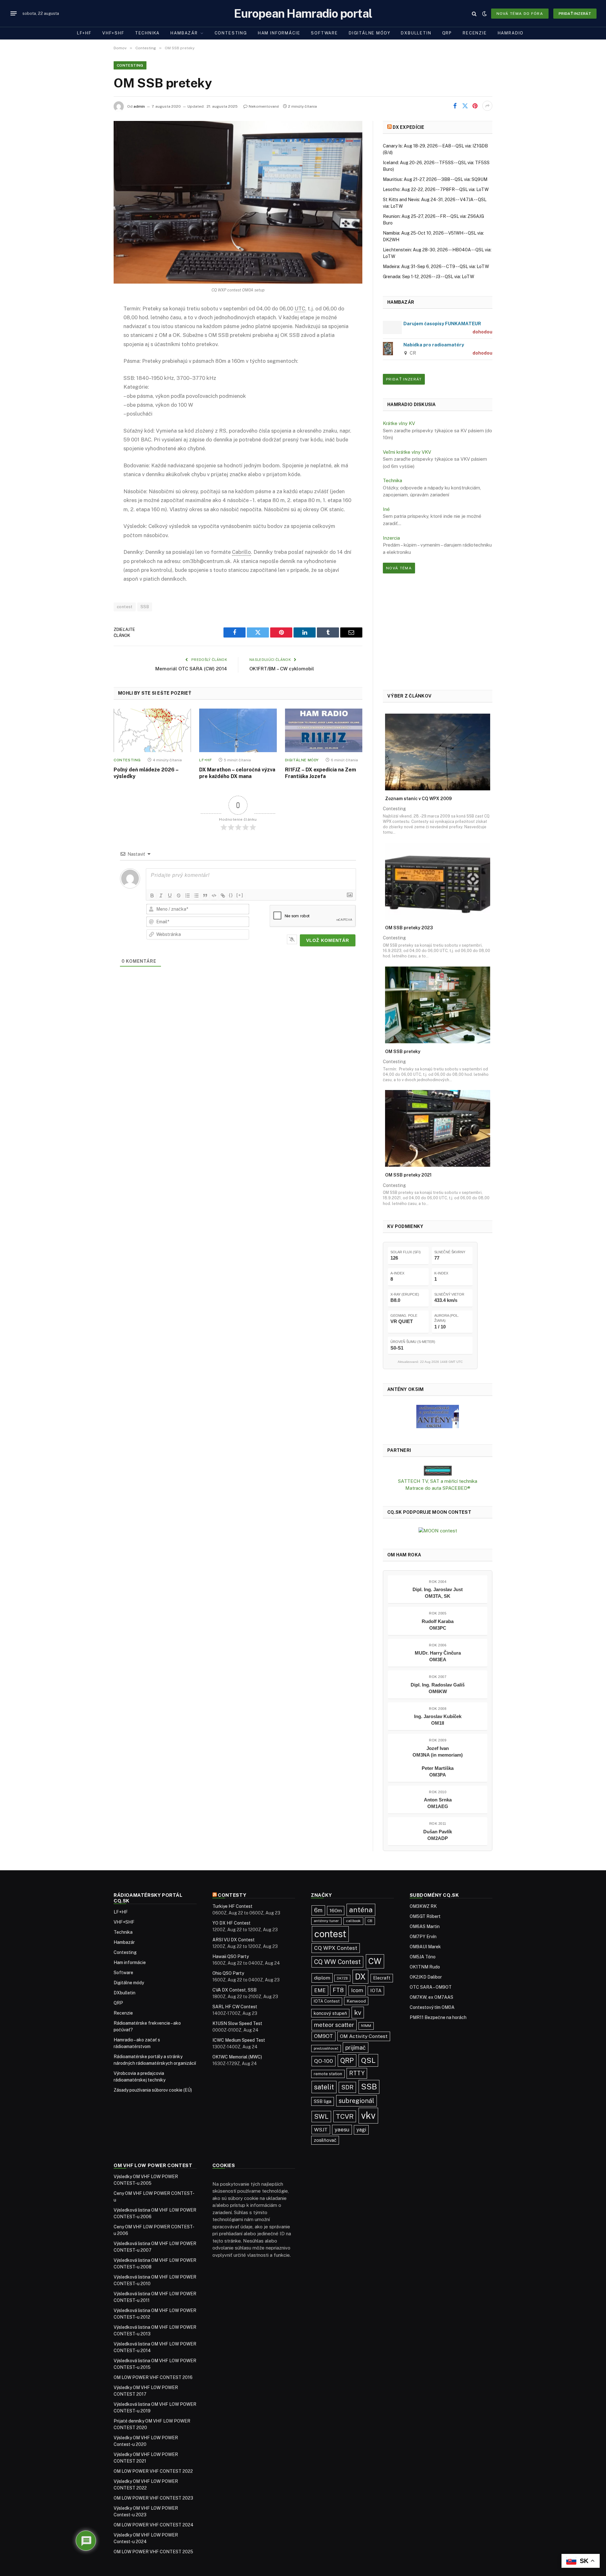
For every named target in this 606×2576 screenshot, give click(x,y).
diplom (322, 1978)
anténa (361, 1910)
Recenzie (475, 33)
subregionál (356, 2101)
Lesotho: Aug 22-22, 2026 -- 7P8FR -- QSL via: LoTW (436, 189)
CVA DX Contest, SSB (235, 1990)
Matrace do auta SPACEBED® (438, 1488)
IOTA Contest (327, 2001)
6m (318, 1910)
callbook (353, 1921)
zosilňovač (325, 2140)
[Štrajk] (179, 896)
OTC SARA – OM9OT (431, 1987)
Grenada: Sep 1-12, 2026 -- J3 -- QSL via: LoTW (428, 277)
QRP (447, 33)
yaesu (342, 2130)
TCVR (345, 2116)
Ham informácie (279, 33)
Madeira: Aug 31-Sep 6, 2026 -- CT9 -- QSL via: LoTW (436, 267)
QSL (368, 2060)
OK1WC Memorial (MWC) (237, 2057)
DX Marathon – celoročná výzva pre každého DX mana (237, 773)
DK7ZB (342, 1978)
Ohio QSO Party (228, 1973)
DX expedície (408, 127)
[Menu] (14, 14)
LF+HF (84, 33)
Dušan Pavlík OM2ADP (438, 1835)
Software (324, 33)
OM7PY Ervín (423, 1937)
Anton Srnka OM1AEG (438, 1803)
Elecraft (382, 1978)
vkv (368, 2115)
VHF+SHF (113, 33)
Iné (386, 509)
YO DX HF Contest (232, 1923)
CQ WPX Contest (336, 1948)
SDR (347, 2087)
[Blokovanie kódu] (214, 896)
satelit (324, 2087)
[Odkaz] (223, 896)
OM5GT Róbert (425, 1916)
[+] (240, 895)
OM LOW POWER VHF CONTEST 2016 (153, 2377)
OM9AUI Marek (425, 1947)
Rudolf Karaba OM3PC (438, 1625)
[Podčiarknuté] (170, 896)
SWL (321, 2117)
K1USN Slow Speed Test (237, 2023)
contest (125, 607)
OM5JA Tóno (423, 1957)
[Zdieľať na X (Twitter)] (465, 106)
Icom (357, 1990)
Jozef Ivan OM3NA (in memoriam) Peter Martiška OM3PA (438, 1761)
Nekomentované (264, 106)
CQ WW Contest (337, 1962)
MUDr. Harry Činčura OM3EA (438, 1656)
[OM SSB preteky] (238, 202)
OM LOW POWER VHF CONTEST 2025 (153, 2552)
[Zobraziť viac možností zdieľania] (487, 106)
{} (231, 895)
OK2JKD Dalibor (426, 1977)
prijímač (356, 2048)
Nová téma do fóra (520, 14)
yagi (361, 2130)
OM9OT (324, 2036)
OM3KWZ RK (423, 1906)
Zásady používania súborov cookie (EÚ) (153, 2090)
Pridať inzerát (575, 14)
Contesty (232, 1895)
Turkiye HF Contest (232, 1906)
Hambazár (184, 33)
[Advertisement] (438, 632)
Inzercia (391, 538)
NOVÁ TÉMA (399, 568)
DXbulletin (416, 33)
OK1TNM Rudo (425, 1967)
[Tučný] (152, 896)
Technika (148, 33)
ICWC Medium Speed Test (239, 2040)
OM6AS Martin (425, 1926)
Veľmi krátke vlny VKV (407, 452)
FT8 (338, 1990)
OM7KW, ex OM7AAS (431, 1997)
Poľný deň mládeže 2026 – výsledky (146, 773)
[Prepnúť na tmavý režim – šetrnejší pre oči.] (484, 14)
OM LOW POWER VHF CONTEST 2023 (153, 2498)
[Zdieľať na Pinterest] (475, 106)
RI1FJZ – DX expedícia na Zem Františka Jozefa (321, 773)
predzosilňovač (326, 2048)
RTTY (357, 2073)
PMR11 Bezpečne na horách (438, 2017)
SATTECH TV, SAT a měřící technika (438, 1481)
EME (320, 1990)
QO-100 (324, 2061)
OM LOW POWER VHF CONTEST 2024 (154, 2525)
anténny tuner (326, 1921)
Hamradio (511, 33)
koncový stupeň (330, 2013)
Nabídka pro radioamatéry (434, 345)
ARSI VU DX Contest (234, 1940)
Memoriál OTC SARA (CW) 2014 (191, 669)
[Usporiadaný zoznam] (187, 896)
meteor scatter (334, 2025)
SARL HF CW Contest (235, 2007)
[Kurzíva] (161, 896)
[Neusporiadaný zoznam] (196, 896)
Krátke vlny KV (399, 423)
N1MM (366, 2026)
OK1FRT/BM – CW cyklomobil (282, 669)
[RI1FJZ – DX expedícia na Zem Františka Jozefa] (324, 730)
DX (360, 1977)
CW (375, 1961)
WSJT (321, 2130)
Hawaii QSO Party (231, 1956)
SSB (145, 607)
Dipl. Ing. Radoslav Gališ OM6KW (438, 1688)
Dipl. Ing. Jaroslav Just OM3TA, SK (438, 1593)
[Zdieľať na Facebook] (455, 106)
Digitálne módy (369, 33)
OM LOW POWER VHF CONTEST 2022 (153, 2471)
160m (336, 1911)
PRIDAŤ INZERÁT (404, 379)
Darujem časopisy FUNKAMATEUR (442, 323)
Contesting (231, 33)
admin (139, 106)
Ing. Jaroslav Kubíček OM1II (438, 1720)
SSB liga (323, 2101)
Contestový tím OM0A (432, 2007)
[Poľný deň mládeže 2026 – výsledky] (152, 730)
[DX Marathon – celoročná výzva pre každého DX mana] (238, 730)
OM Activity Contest (364, 2036)
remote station (328, 2074)
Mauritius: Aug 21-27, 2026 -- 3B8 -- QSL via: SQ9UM (435, 179)
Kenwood (356, 2001)
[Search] (474, 13)
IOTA (376, 1990)
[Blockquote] (205, 896)
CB (370, 1921)
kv (358, 2013)
